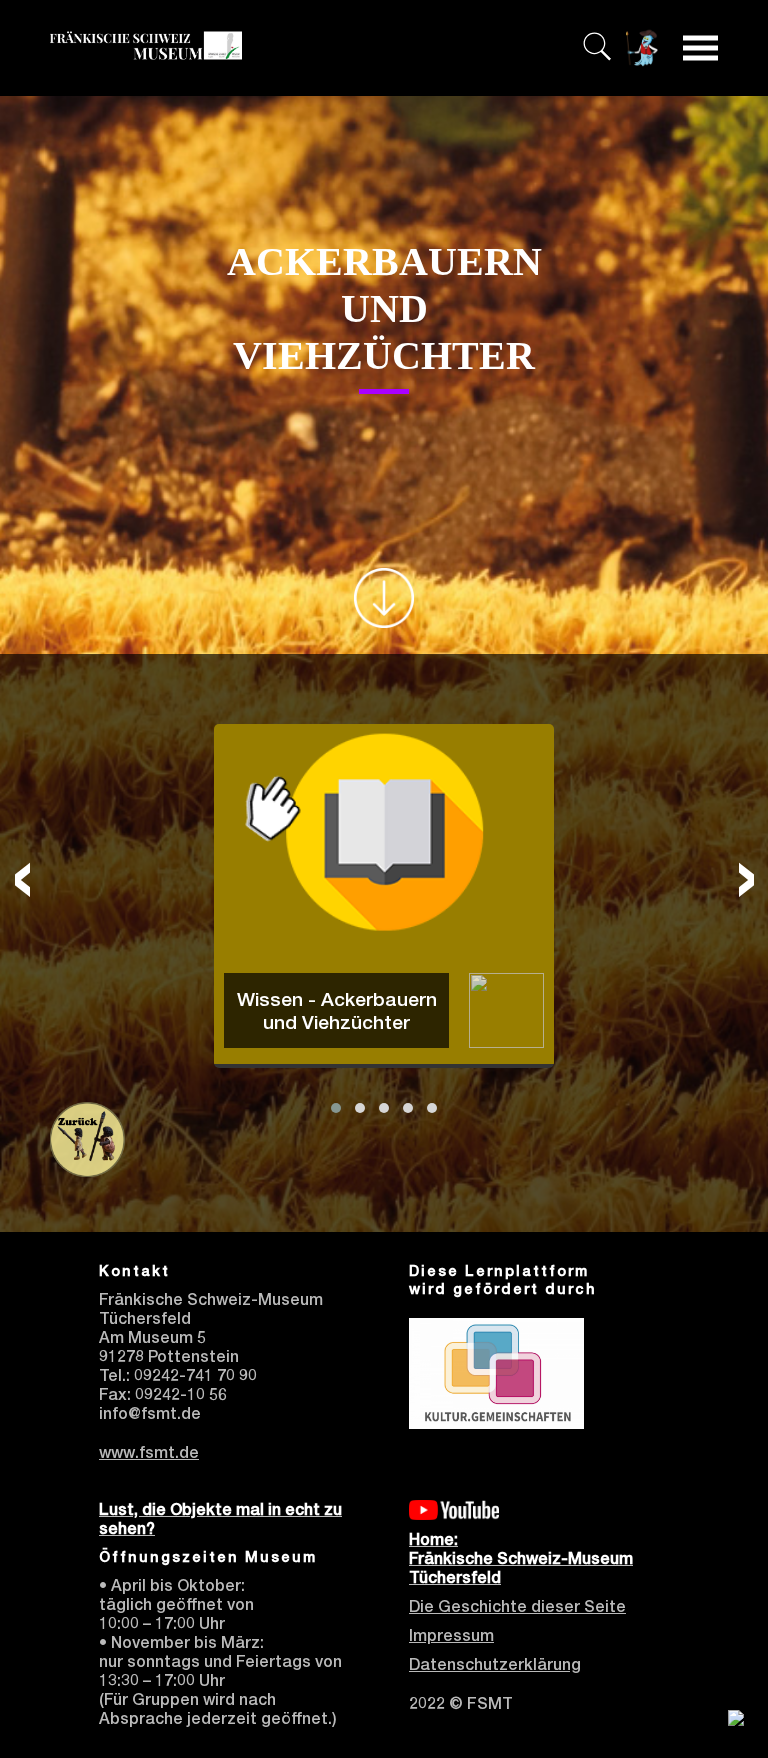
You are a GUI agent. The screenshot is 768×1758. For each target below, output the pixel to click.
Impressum (451, 1635)
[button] (336, 1108)
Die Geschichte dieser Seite (517, 1606)
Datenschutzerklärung (495, 1664)
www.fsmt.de (149, 1452)
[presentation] (22, 873)
